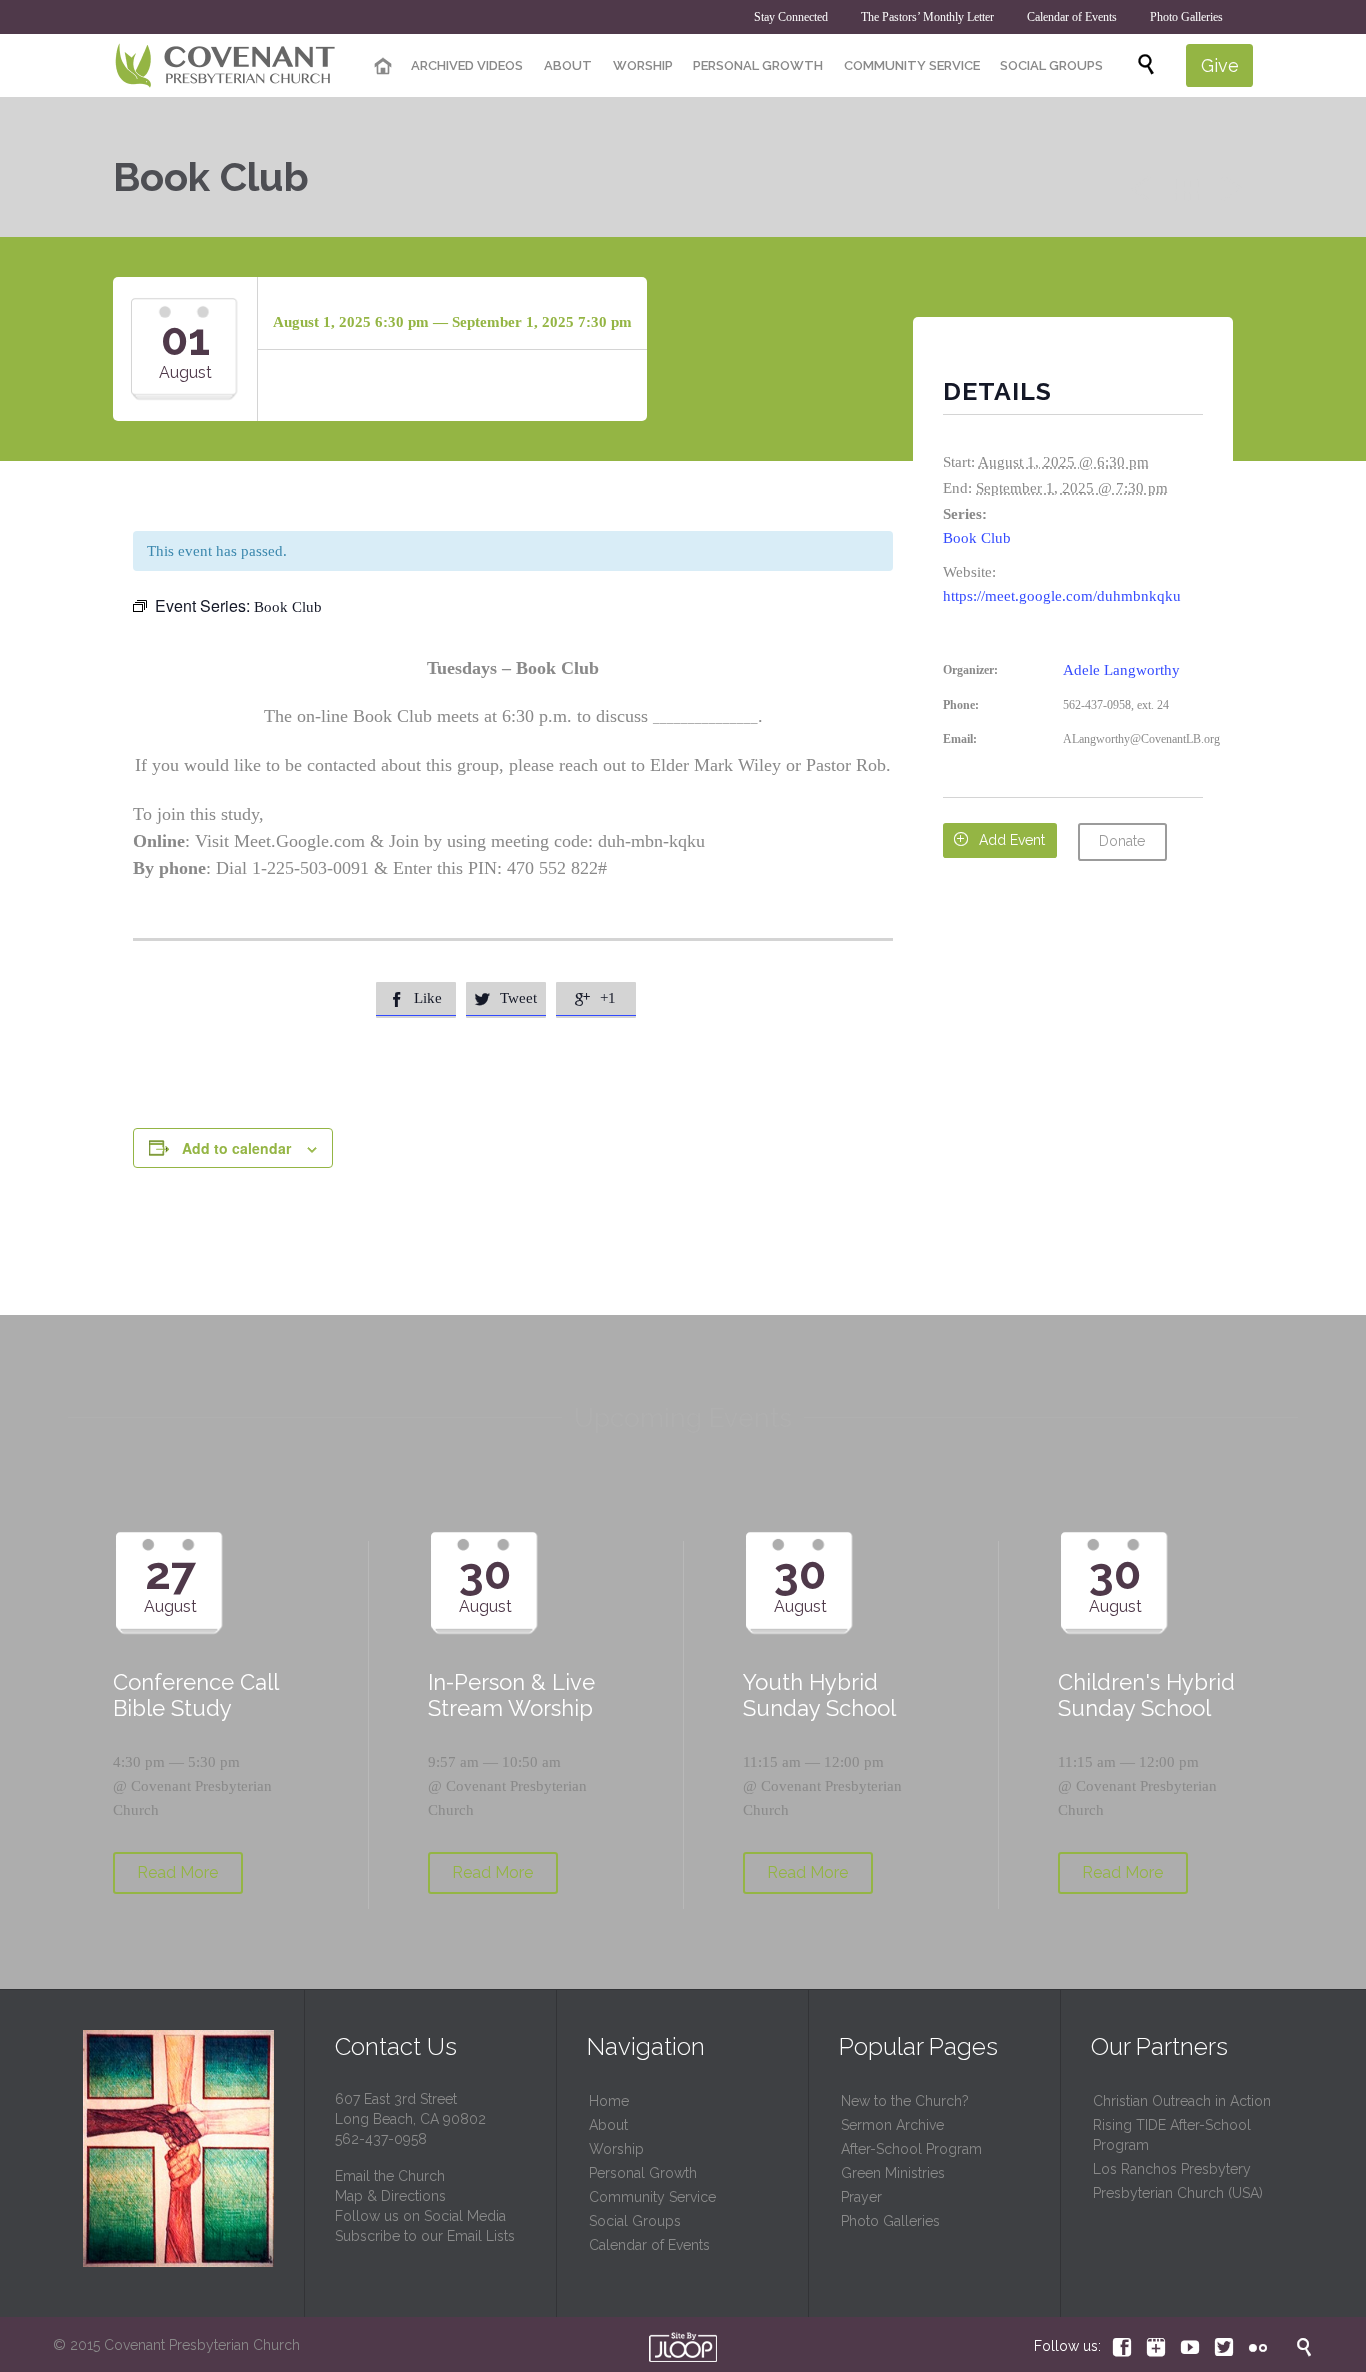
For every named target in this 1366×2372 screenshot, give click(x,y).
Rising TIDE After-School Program (1172, 2135)
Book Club (977, 538)
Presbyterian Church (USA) (1178, 2193)
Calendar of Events (649, 2245)
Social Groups (635, 2221)
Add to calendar (236, 1148)
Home (609, 2101)
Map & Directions (390, 2196)
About (608, 2125)
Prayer (861, 2197)
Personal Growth (643, 2173)
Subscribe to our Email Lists (425, 2236)
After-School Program (911, 2149)
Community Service (652, 2197)
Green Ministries (893, 2173)
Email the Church (390, 2176)
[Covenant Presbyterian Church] (225, 66)
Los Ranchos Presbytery (1172, 2169)
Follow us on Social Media (420, 2216)
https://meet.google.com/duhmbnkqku (1062, 596)
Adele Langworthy (1121, 670)
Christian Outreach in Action (1182, 2101)
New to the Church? (905, 2101)
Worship (616, 2149)
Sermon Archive (892, 2125)
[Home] (383, 67)
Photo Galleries (890, 2221)
